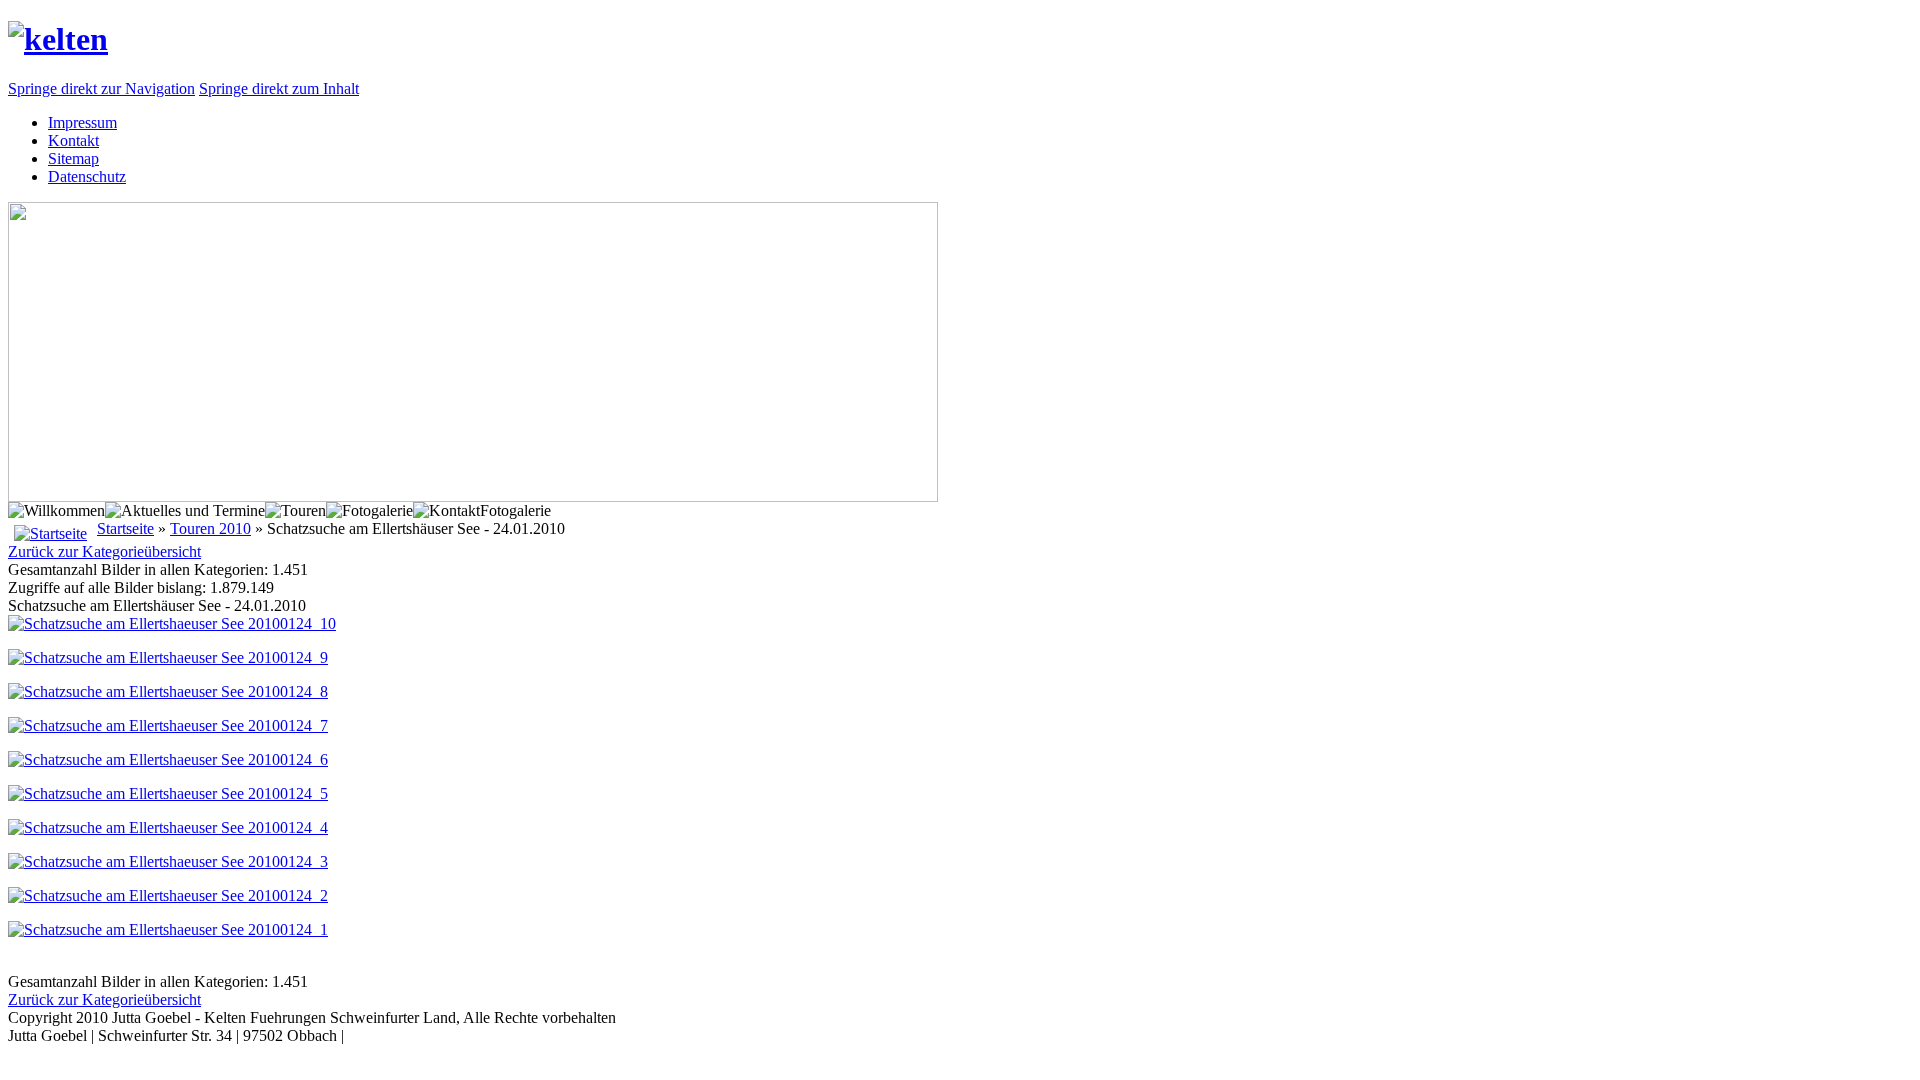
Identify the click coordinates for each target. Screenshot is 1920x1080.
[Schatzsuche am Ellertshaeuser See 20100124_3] (168, 861)
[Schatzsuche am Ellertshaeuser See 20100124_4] (168, 827)
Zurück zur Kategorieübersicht (104, 551)
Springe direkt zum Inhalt (279, 88)
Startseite (125, 528)
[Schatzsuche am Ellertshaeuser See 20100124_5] (168, 793)
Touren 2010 (210, 528)
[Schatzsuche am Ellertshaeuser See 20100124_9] (168, 657)
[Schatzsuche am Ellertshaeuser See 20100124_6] (168, 759)
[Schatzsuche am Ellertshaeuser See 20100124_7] (168, 725)
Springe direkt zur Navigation (101, 88)
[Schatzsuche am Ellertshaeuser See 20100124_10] (172, 623)
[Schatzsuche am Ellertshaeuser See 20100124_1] (168, 929)
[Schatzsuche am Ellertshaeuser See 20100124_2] (168, 895)
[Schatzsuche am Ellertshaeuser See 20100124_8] (168, 691)
